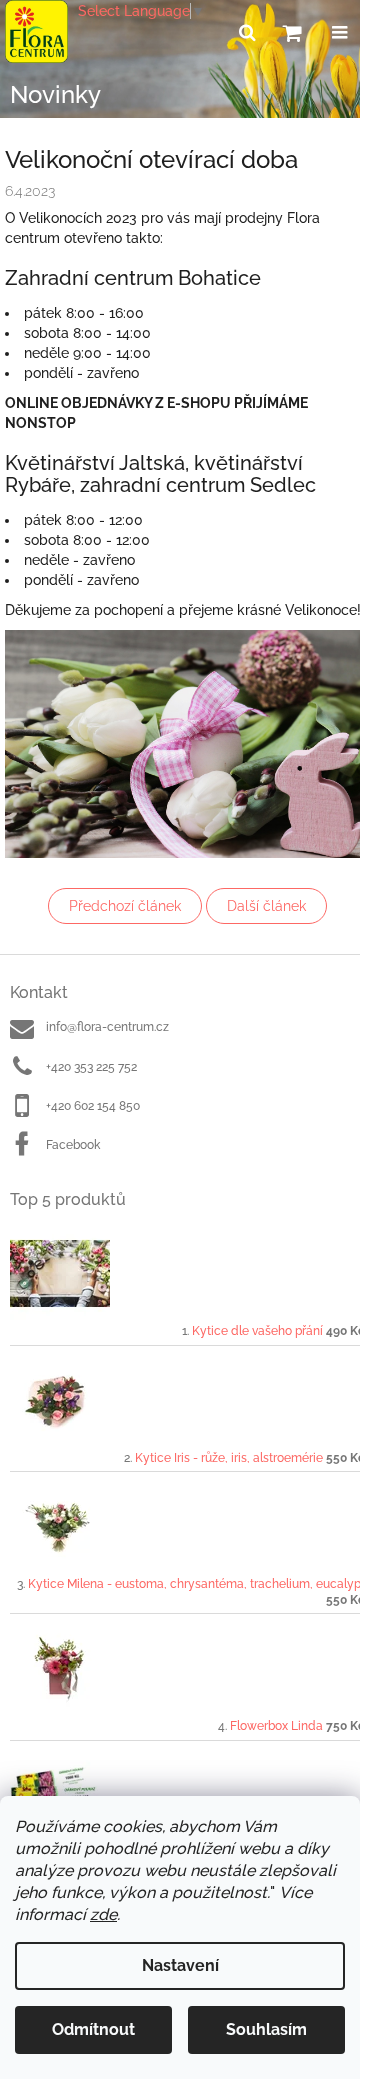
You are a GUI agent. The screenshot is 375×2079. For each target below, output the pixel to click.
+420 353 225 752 (91, 1067)
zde (103, 1914)
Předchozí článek (125, 906)
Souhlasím (266, 2029)
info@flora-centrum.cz (107, 1027)
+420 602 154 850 (93, 1106)
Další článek (266, 906)
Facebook (73, 1145)
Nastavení (180, 1965)
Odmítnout (93, 2029)
